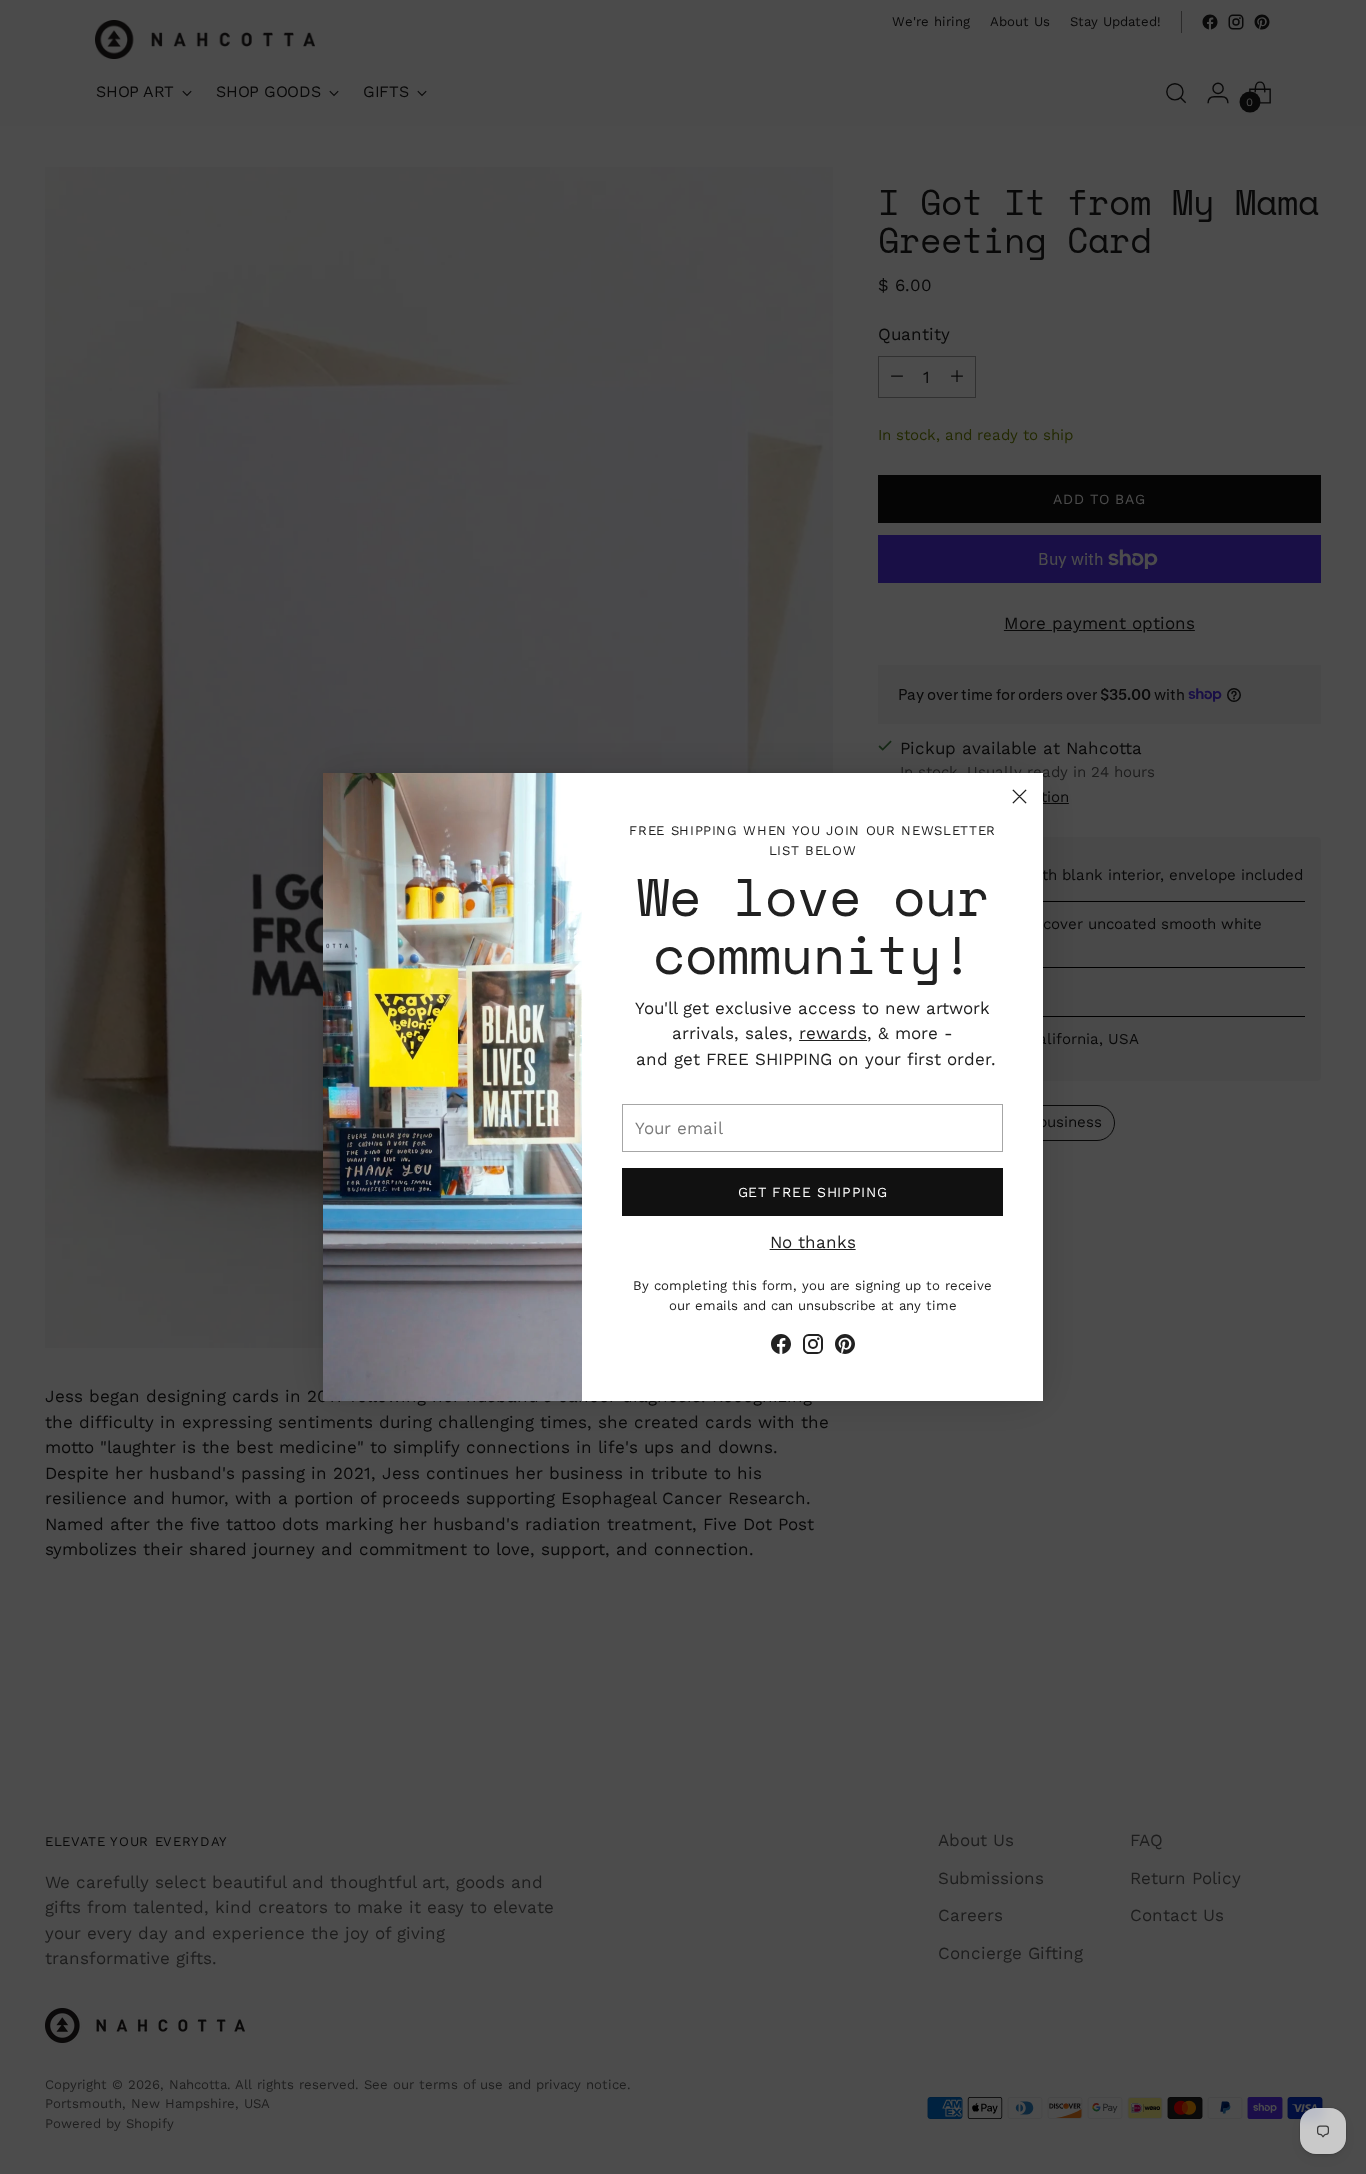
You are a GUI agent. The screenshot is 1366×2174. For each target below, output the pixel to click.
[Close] (1019, 796)
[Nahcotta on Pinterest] (845, 1348)
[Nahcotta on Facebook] (781, 1348)
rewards (833, 1033)
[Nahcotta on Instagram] (813, 1348)
